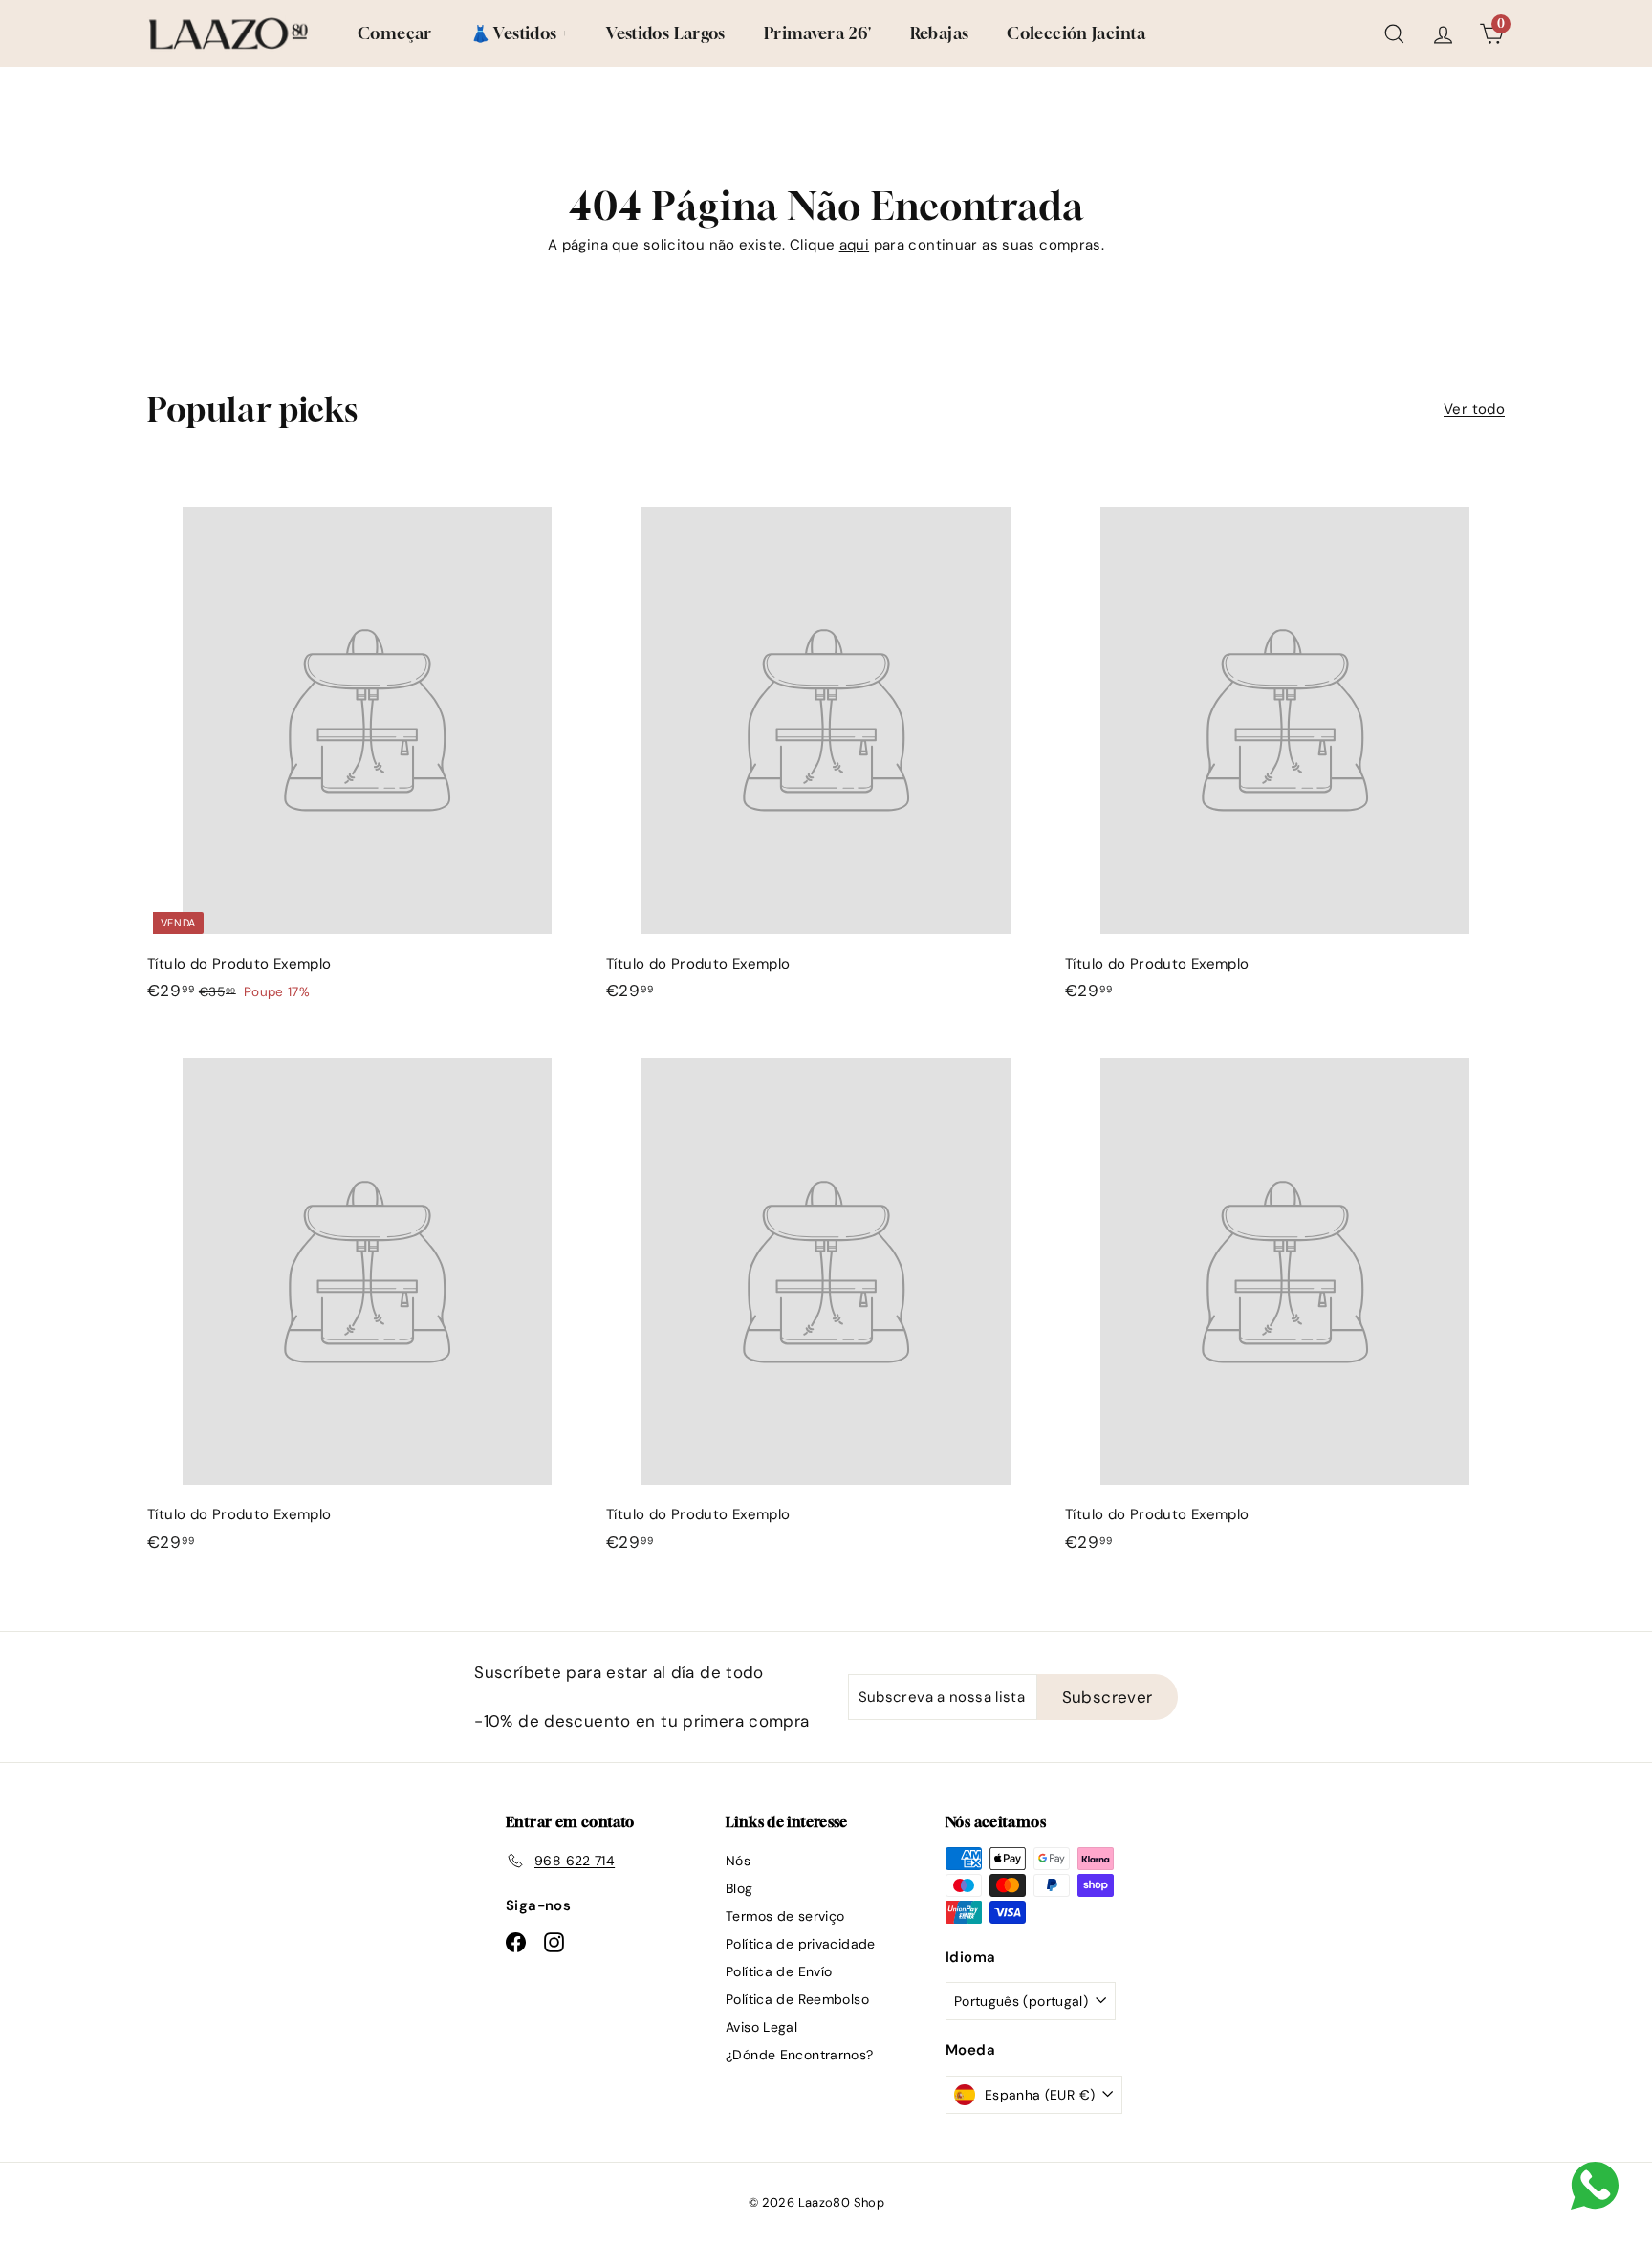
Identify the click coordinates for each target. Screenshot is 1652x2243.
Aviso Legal (761, 2027)
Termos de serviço (785, 1916)
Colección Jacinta (1076, 33)
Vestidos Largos (666, 33)
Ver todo (1474, 409)
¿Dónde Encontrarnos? (800, 2055)
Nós (738, 1861)
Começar (395, 33)
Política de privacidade (801, 1944)
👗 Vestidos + (520, 33)
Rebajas (940, 33)
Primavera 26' (818, 33)
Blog (739, 1888)
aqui (855, 245)
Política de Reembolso (797, 1999)
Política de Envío (779, 1971)
